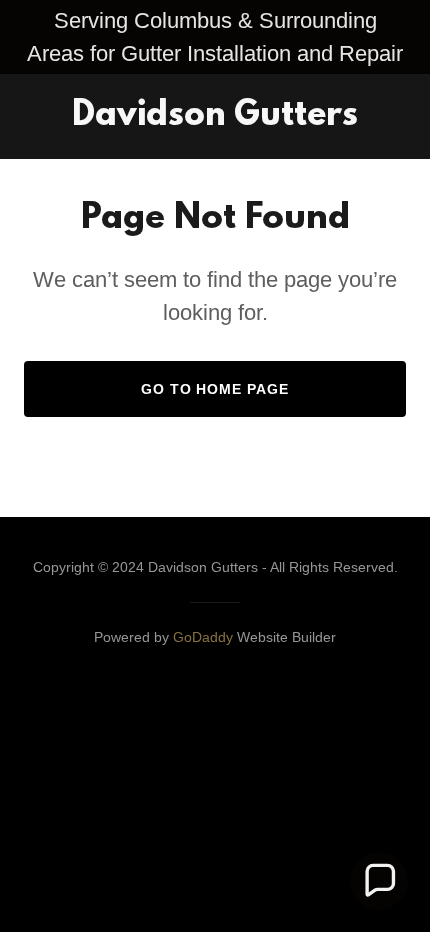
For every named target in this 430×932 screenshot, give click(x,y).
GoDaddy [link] (203, 637)
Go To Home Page (215, 389)
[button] (379, 881)
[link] (215, 119)
